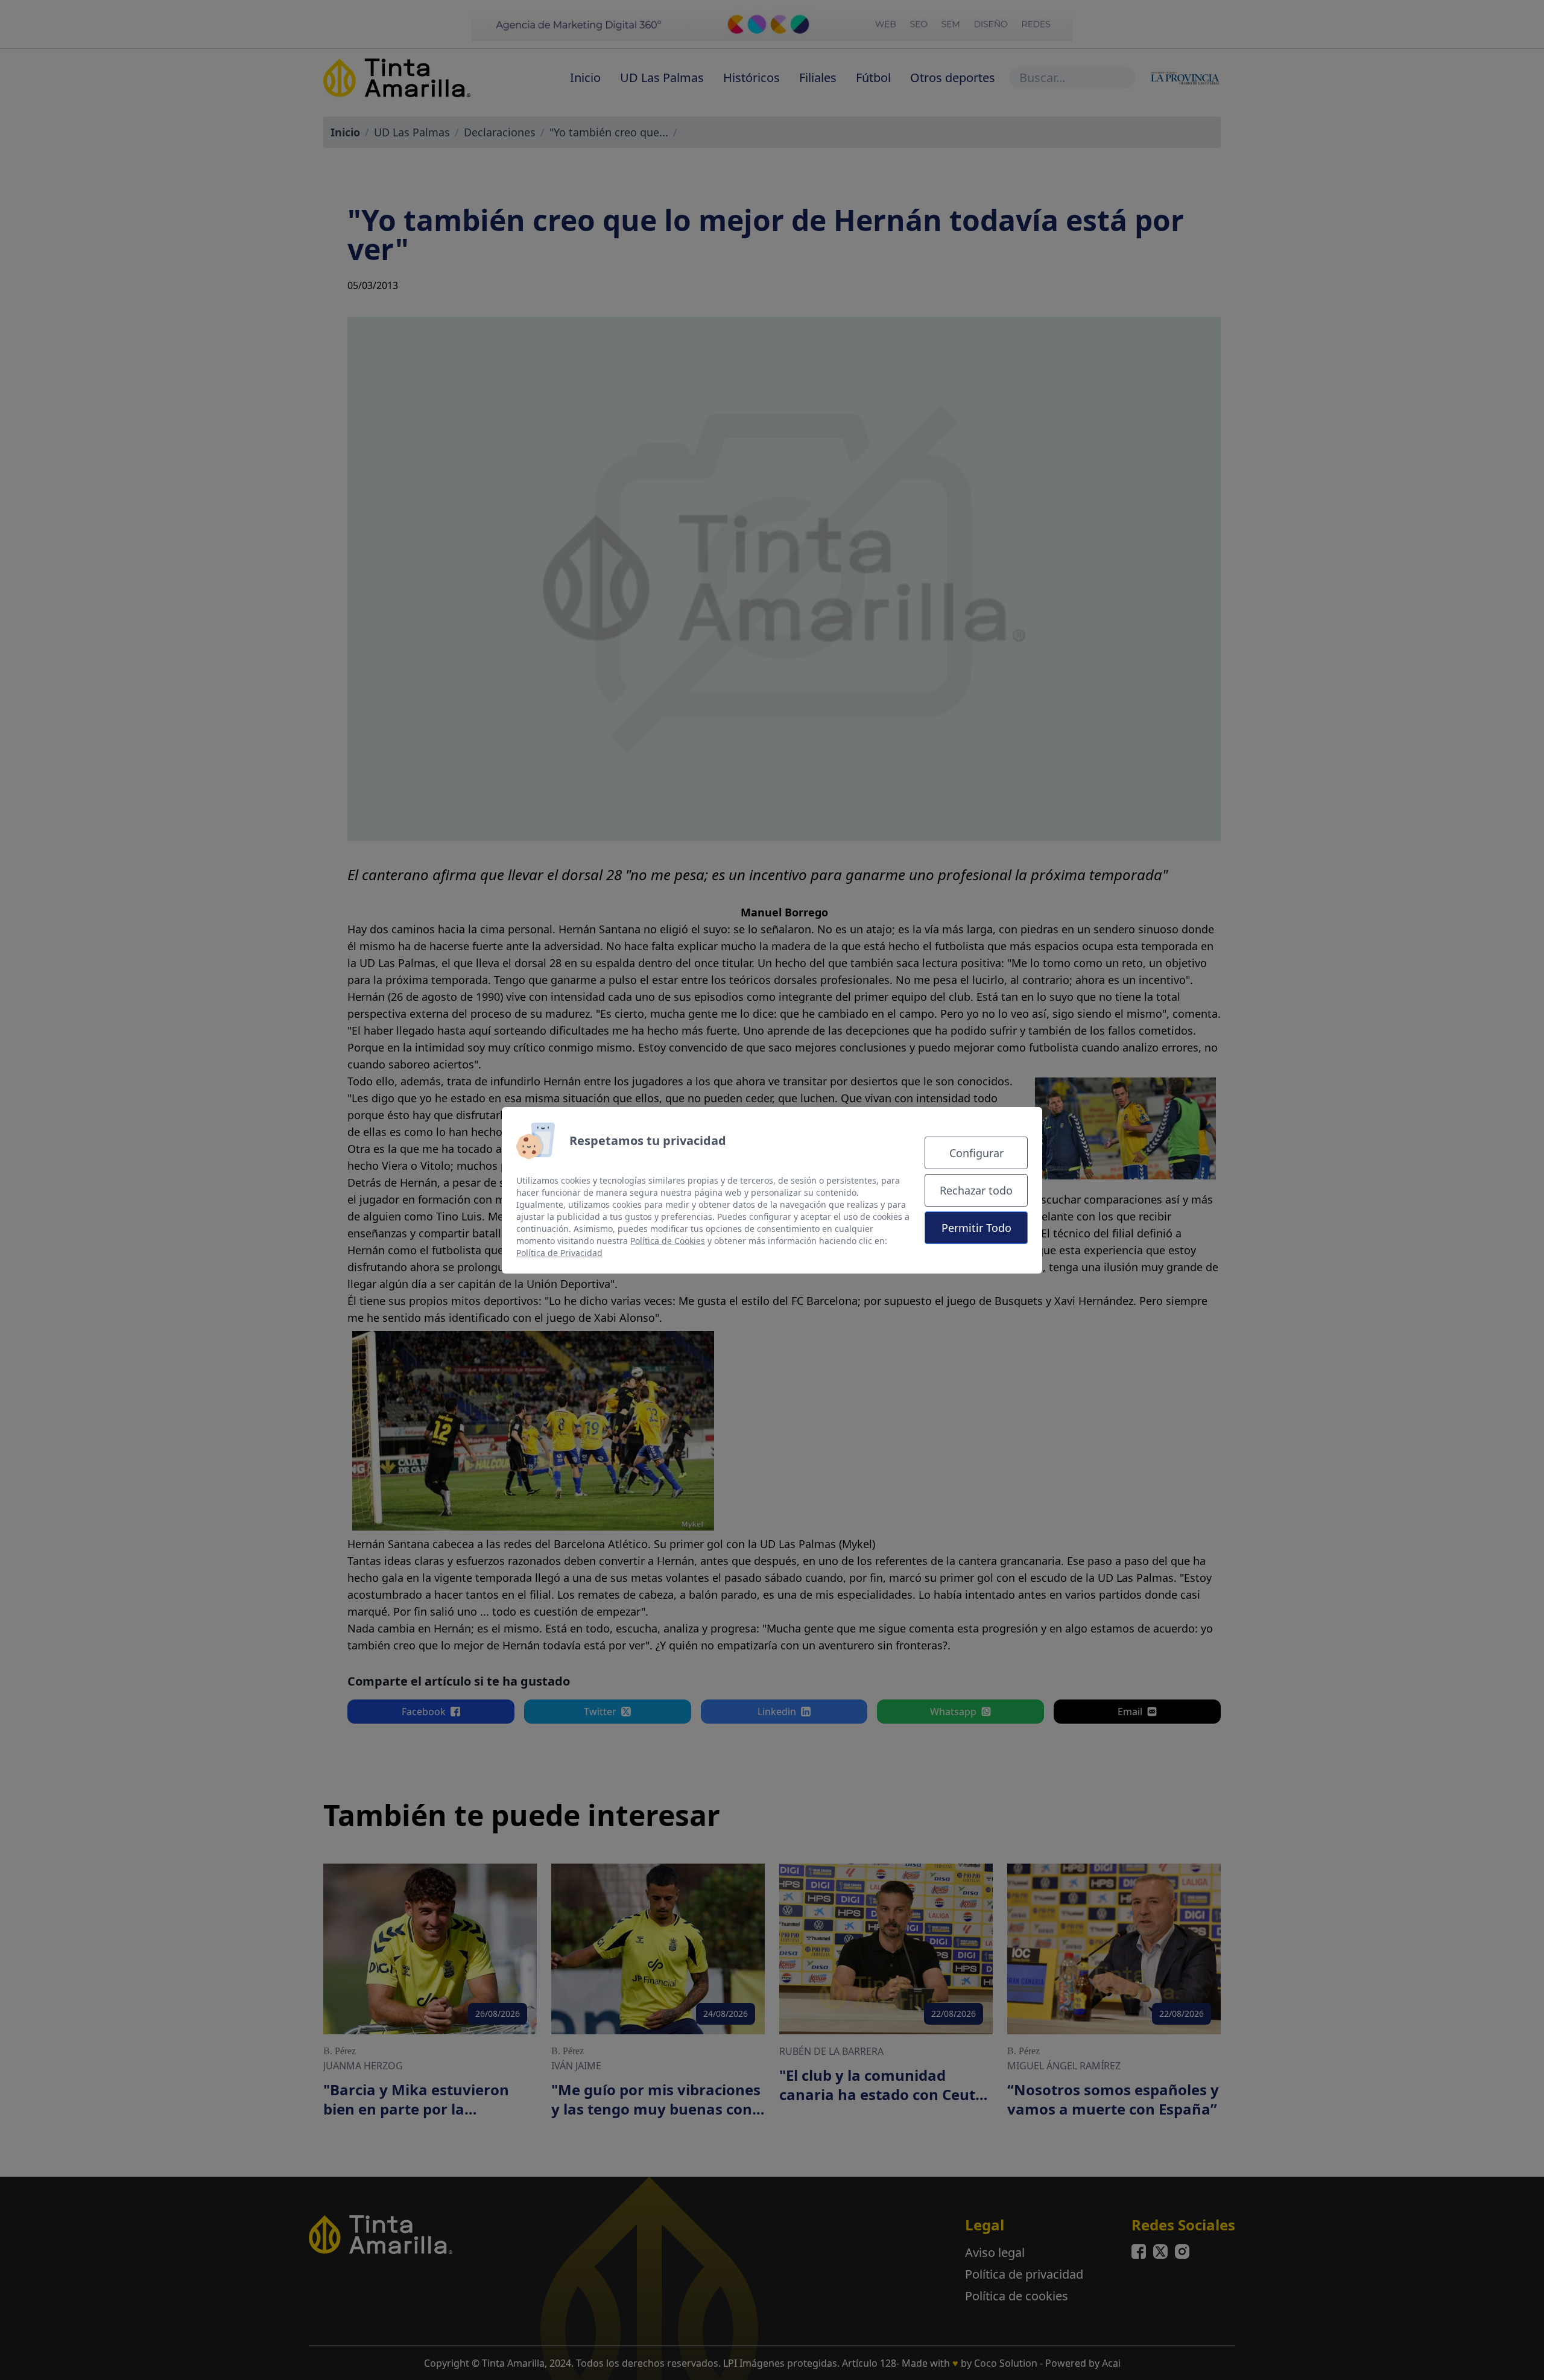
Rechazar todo (976, 1190)
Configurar (976, 1153)
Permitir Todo (976, 1228)
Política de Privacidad (559, 1253)
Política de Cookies (668, 1241)
